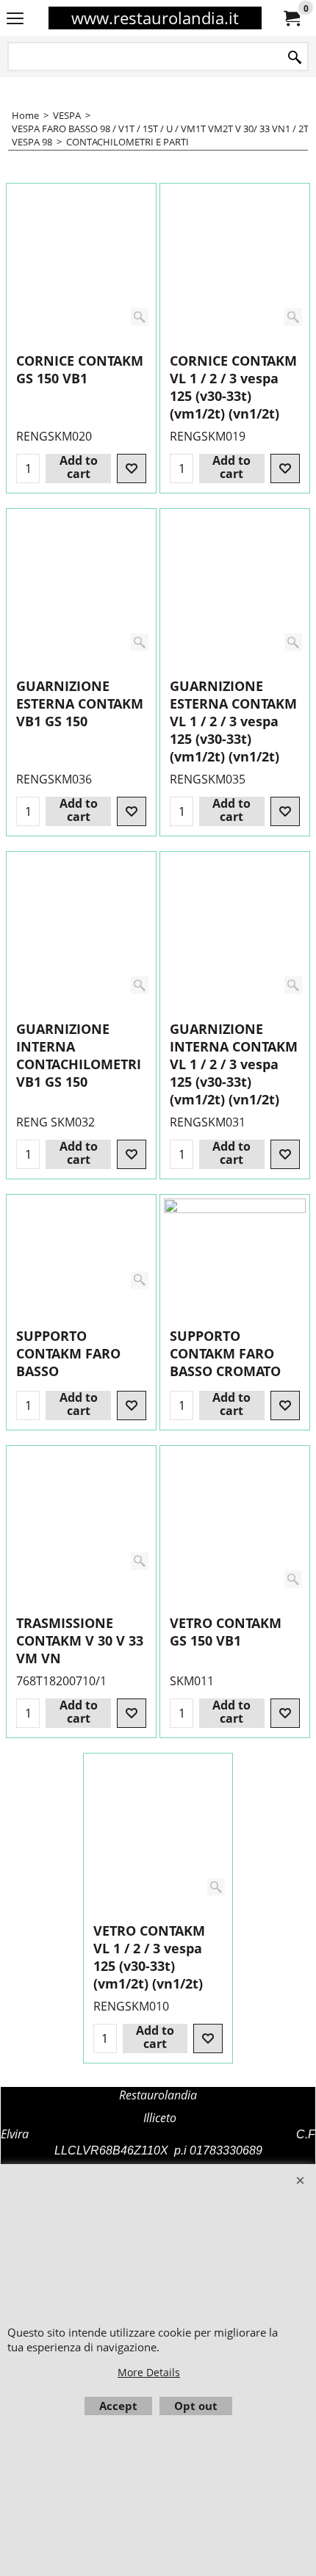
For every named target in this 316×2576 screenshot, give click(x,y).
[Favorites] (132, 468)
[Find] (295, 58)
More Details (149, 2372)
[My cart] (291, 18)
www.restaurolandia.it (155, 18)
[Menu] (15, 19)
